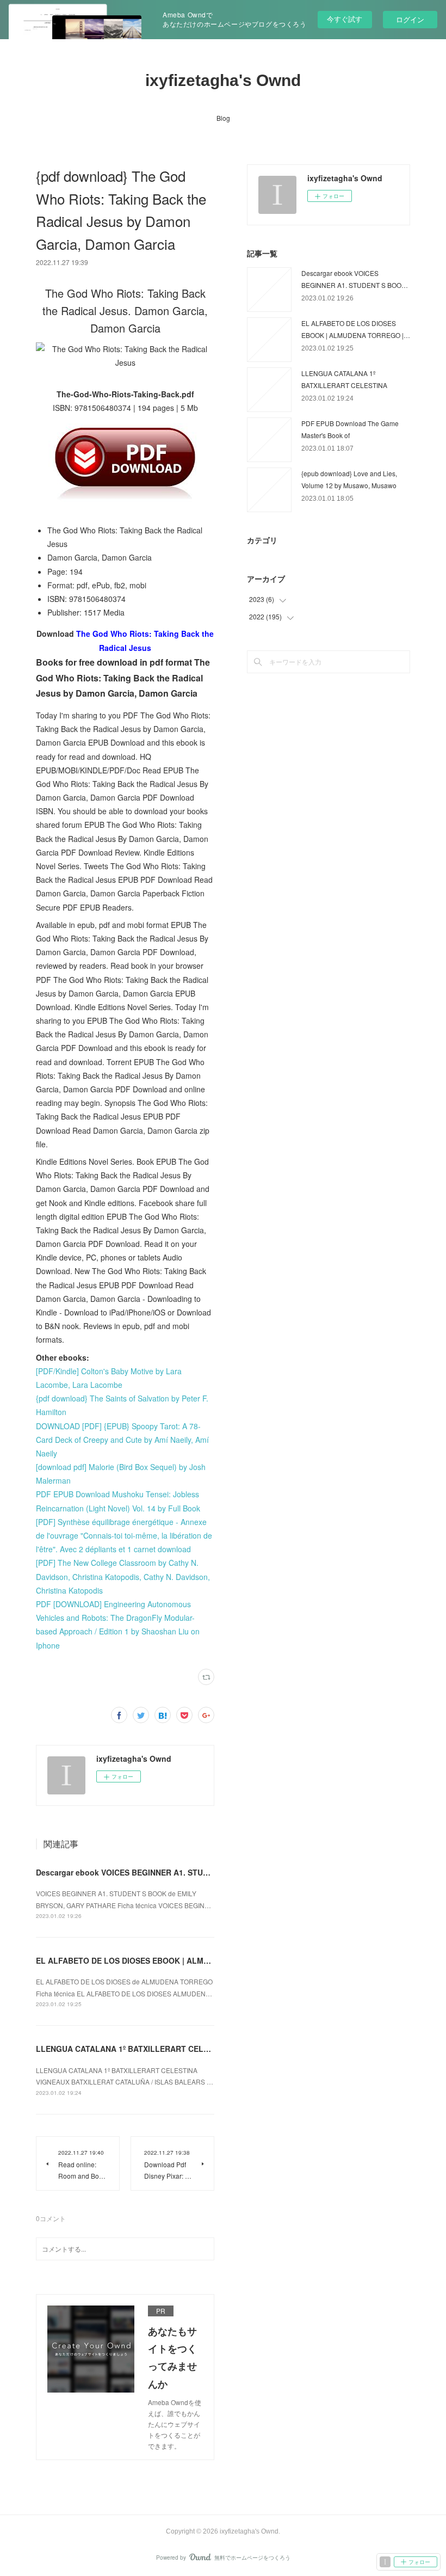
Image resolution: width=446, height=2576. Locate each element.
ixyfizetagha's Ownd (223, 80)
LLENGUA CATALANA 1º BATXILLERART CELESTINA (134, 2049)
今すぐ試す (345, 19)
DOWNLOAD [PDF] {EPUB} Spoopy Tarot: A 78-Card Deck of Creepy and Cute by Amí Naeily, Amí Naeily (122, 1440)
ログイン (410, 19)
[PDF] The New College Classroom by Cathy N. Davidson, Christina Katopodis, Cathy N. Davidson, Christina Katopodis (123, 1576)
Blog (223, 118)
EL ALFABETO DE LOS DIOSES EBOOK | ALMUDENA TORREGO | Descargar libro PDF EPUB (205, 1960)
